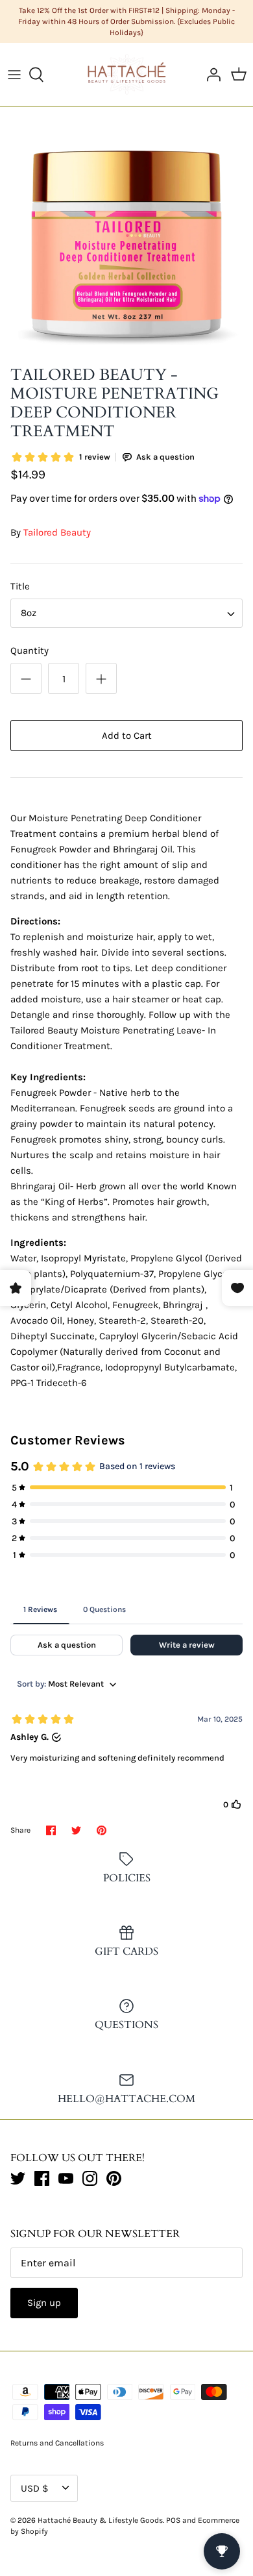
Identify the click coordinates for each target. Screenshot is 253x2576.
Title (20, 586)
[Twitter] (18, 2178)
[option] (126, 239)
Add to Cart (127, 736)
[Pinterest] (114, 2178)
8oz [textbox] (29, 613)
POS (173, 2520)
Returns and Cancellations (57, 2443)
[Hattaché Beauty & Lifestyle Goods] (127, 74)
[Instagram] (90, 2178)
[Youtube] (66, 2178)
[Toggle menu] (14, 75)
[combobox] (126, 613)
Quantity (30, 650)
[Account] (210, 75)
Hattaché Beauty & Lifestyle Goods (100, 2520)
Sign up (44, 2303)
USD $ (34, 2488)
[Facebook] (42, 2178)
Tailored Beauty (57, 532)
